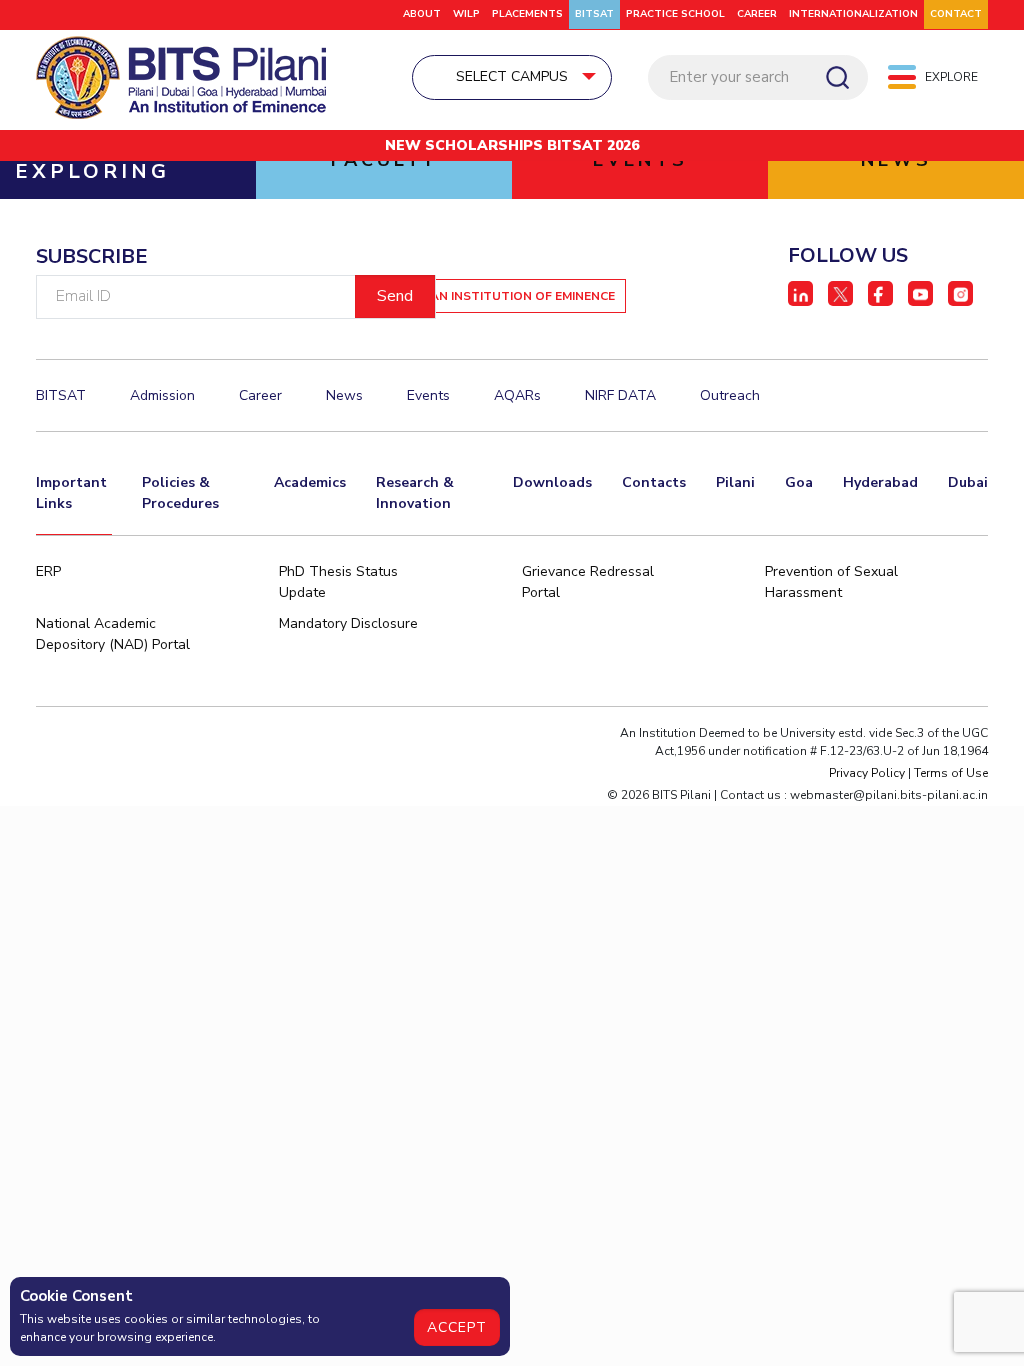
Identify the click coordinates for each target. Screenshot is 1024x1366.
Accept (457, 1327)
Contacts (654, 482)
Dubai (968, 482)
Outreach (730, 395)
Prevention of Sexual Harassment (831, 582)
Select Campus (512, 76)
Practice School (675, 14)
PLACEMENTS (527, 14)
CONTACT (956, 14)
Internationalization (853, 14)
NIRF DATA (620, 395)
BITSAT (594, 14)
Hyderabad (880, 482)
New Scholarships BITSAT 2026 (512, 145)
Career (757, 14)
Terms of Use (951, 773)
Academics (310, 482)
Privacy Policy (867, 773)
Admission (162, 395)
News (344, 395)
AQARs (517, 395)
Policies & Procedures (180, 493)
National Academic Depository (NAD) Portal (113, 634)
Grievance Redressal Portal (588, 582)
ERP (48, 571)
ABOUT (422, 14)
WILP (466, 14)
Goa (799, 482)
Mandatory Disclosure (348, 623)
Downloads (552, 482)
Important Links (71, 493)
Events (428, 395)
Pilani (735, 482)
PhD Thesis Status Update (338, 582)
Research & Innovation (415, 493)
